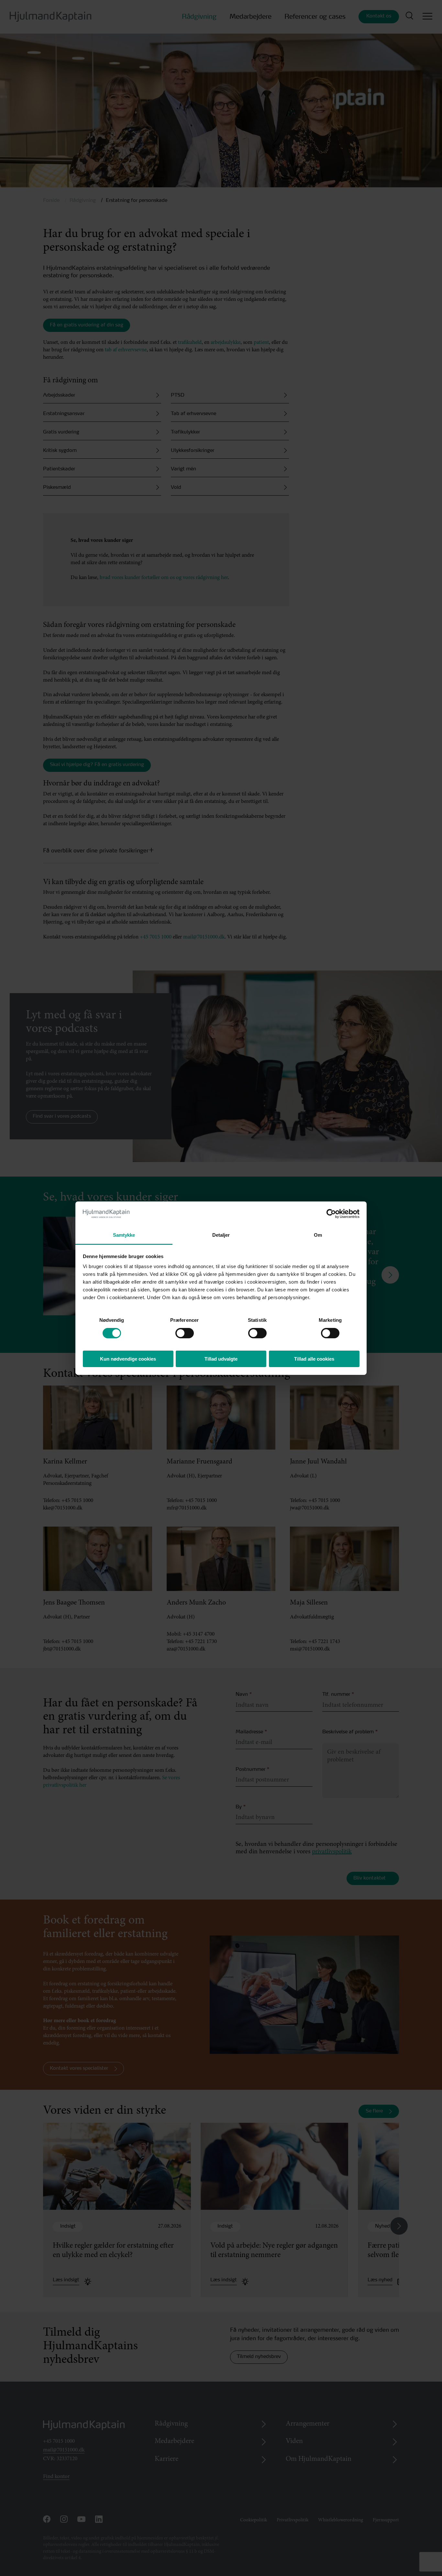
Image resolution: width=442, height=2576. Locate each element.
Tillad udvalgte (221, 1359)
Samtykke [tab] (124, 1235)
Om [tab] (318, 1235)
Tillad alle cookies (314, 1359)
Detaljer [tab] (221, 1235)
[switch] (179, 1331)
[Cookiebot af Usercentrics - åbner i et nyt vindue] (331, 1214)
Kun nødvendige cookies (128, 1359)
